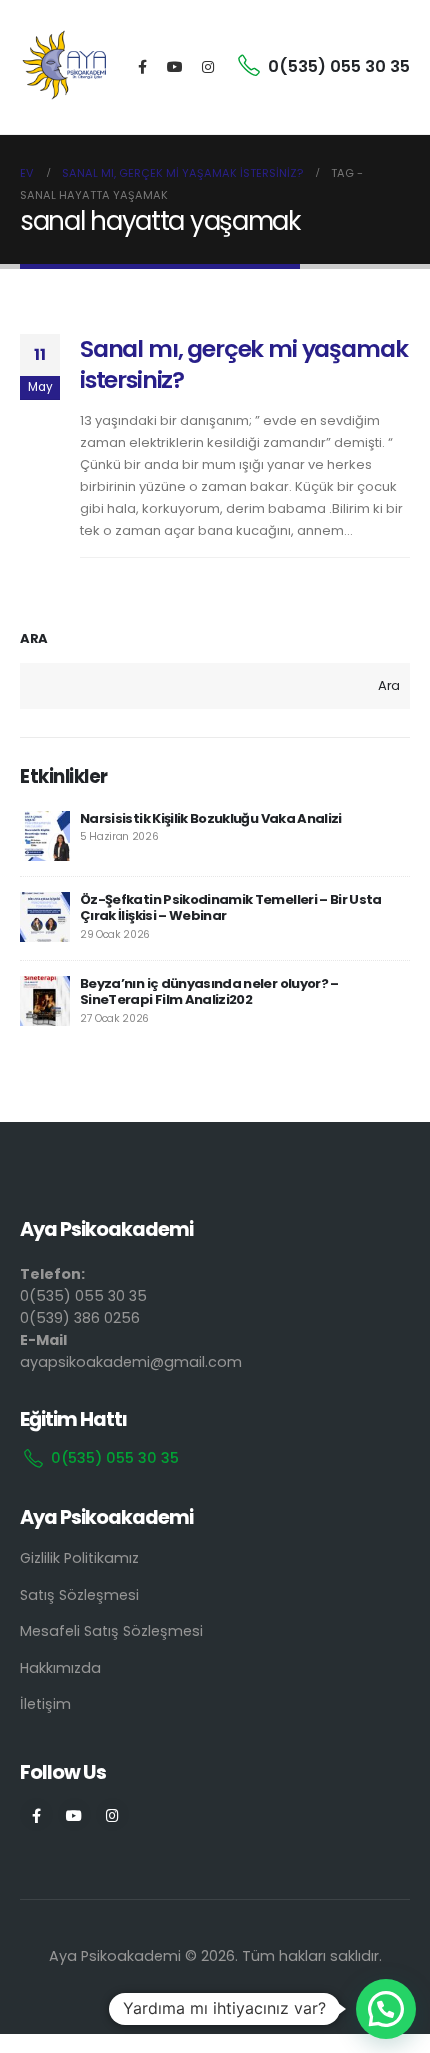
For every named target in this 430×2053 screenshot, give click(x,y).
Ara (34, 639)
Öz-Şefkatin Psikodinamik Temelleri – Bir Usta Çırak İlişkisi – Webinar (231, 908)
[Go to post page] (45, 836)
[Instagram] (208, 67)
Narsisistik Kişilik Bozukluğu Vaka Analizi (211, 818)
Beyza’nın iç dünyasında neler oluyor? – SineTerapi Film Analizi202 (209, 992)
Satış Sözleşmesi (79, 1595)
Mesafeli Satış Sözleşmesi (111, 1631)
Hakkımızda (60, 1668)
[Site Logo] (65, 67)
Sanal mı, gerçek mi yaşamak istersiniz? (243, 363)
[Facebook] (142, 67)
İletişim (45, 1704)
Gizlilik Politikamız (79, 1558)
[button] (386, 2009)
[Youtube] (175, 67)
